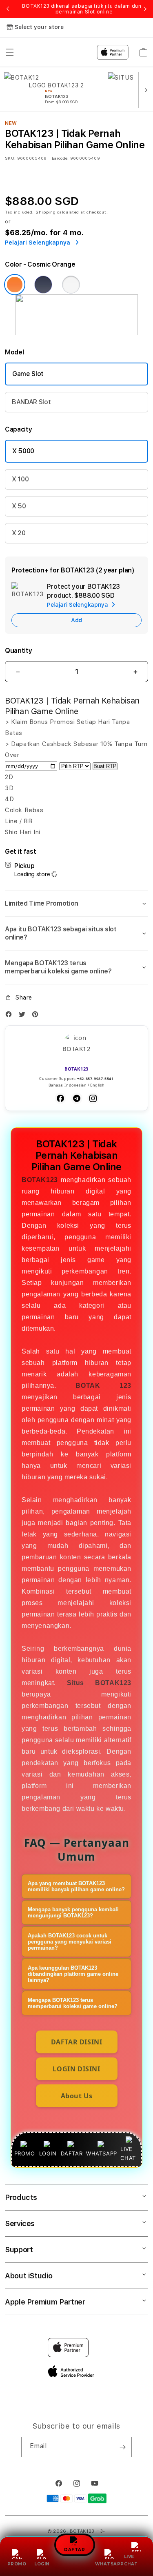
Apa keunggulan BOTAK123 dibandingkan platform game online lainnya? (73, 1974)
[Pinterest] (37, 1016)
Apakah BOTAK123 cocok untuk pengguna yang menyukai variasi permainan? (70, 1942)
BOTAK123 (40, 1180)
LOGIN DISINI (76, 2069)
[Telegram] (77, 1098)
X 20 (19, 533)
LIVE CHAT (131, 2560)
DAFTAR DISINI (77, 2042)
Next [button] (145, 9)
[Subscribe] (122, 2447)
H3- (101, 2531)
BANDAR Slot (31, 402)
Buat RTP (105, 766)
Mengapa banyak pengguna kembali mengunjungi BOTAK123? (73, 1913)
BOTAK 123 (103, 1386)
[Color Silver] (71, 285)
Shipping (46, 212)
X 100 (20, 479)
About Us (77, 2096)
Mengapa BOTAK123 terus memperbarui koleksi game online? (73, 2003)
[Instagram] (93, 1098)
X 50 (19, 506)
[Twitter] (24, 1016)
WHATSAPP (110, 2564)
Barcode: (60, 158)
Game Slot (28, 374)
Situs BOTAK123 (99, 1683)
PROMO (17, 2564)
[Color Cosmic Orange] (15, 285)
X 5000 (23, 451)
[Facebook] (11, 1016)
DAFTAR (74, 2551)
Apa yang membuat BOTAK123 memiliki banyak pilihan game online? (76, 1886)
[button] (76, 904)
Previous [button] (8, 9)
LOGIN (42, 2564)
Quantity (18, 651)
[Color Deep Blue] (43, 285)
